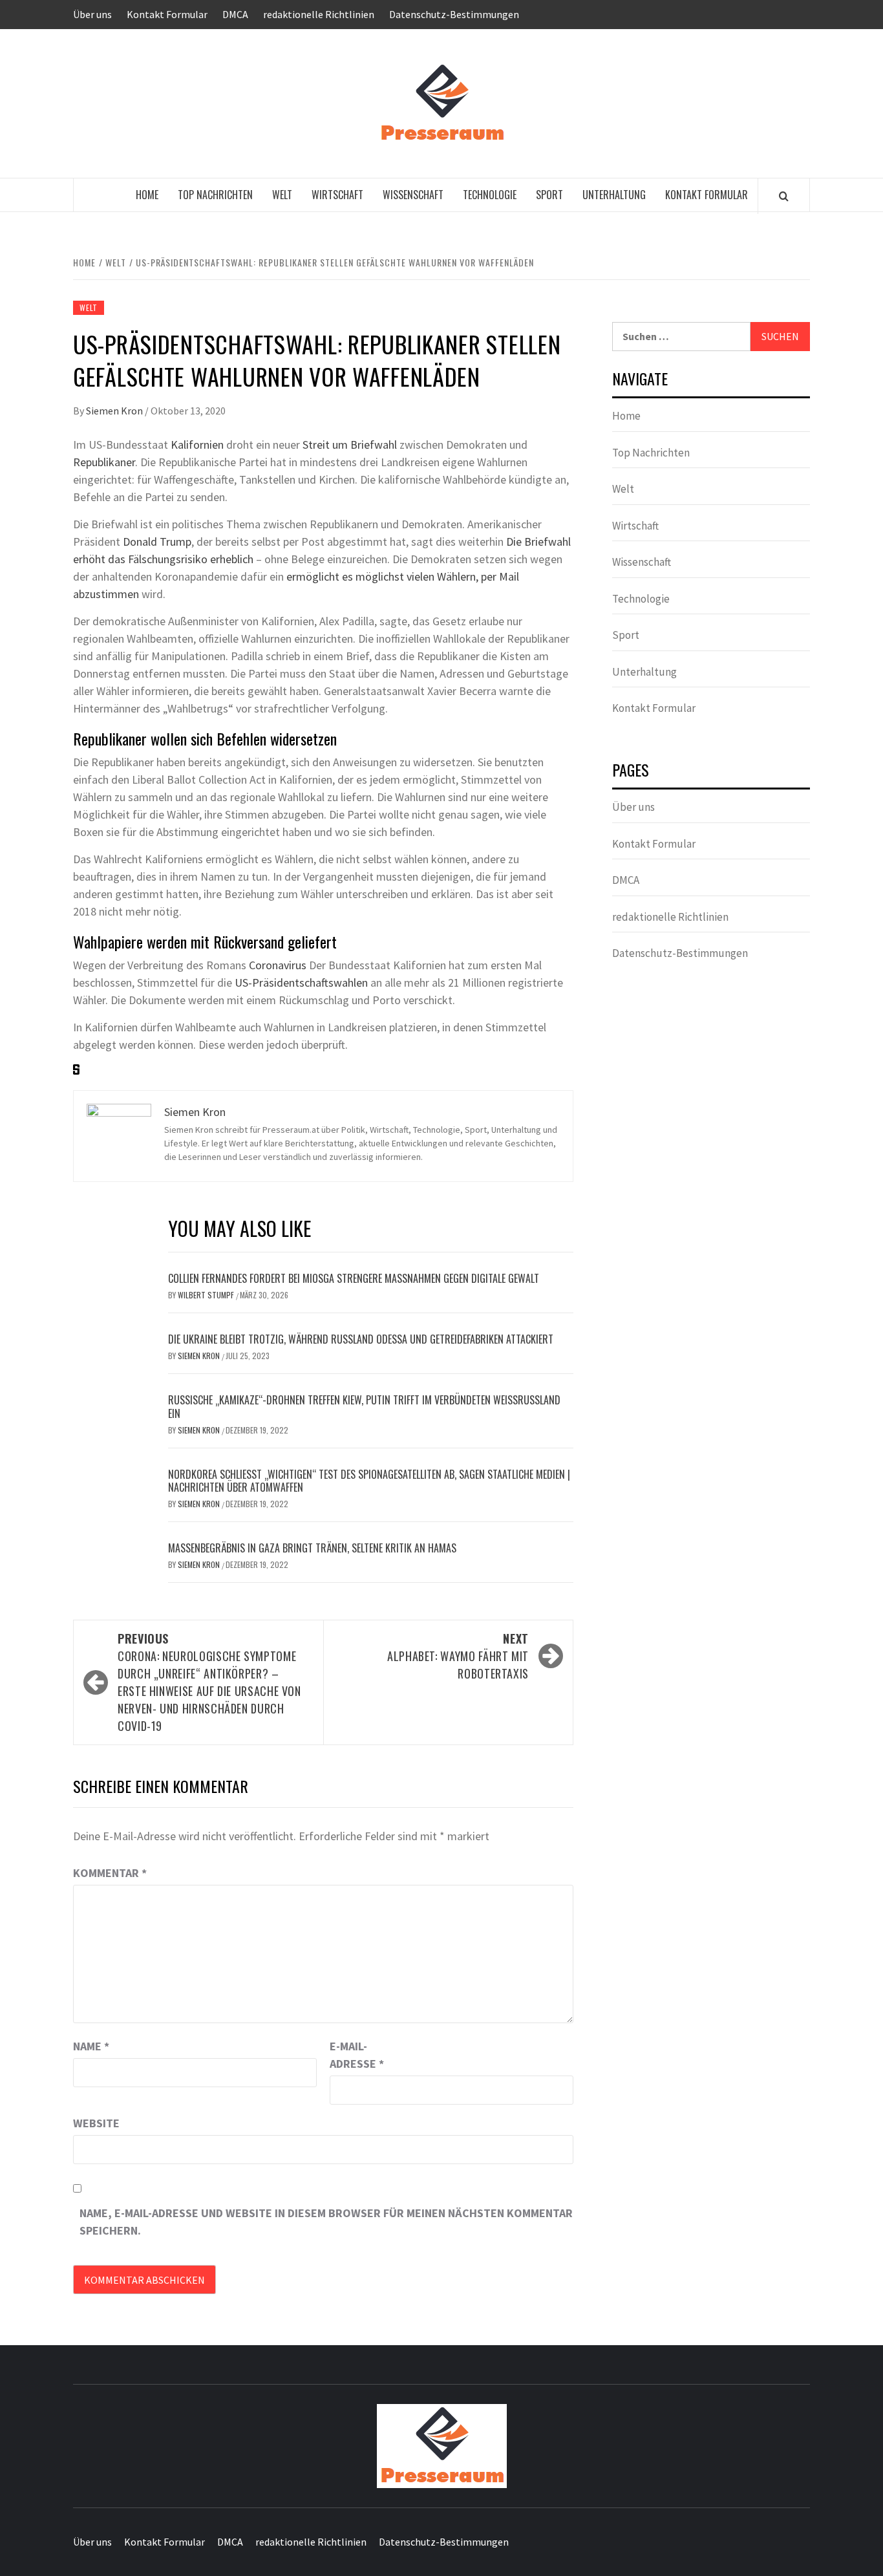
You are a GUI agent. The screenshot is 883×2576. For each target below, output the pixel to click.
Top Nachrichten (215, 195)
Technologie (490, 195)
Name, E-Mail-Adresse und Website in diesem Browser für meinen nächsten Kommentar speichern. (326, 2222)
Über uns (92, 14)
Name (91, 2046)
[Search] (784, 196)
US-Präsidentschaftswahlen (301, 982)
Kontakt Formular (167, 14)
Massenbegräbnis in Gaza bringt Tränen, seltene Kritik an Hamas (312, 1548)
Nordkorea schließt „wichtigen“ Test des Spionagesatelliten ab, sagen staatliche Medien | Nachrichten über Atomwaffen (369, 1481)
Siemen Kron (115, 411)
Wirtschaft (337, 195)
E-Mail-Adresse (357, 2055)
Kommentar (110, 1873)
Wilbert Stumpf (207, 1295)
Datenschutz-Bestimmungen (454, 14)
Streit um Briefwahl (350, 445)
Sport (549, 195)
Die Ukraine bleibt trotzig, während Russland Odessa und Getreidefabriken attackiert (361, 1339)
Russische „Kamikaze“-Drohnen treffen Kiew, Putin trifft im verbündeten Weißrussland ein (364, 1407)
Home (147, 195)
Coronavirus (278, 965)
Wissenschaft (413, 195)
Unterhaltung (614, 195)
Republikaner (104, 462)
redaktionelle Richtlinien (319, 14)
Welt (282, 195)
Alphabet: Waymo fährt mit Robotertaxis (458, 1656)
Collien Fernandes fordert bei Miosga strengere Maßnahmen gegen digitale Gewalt (354, 1278)
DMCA (235, 14)
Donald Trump (157, 542)
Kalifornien (197, 445)
